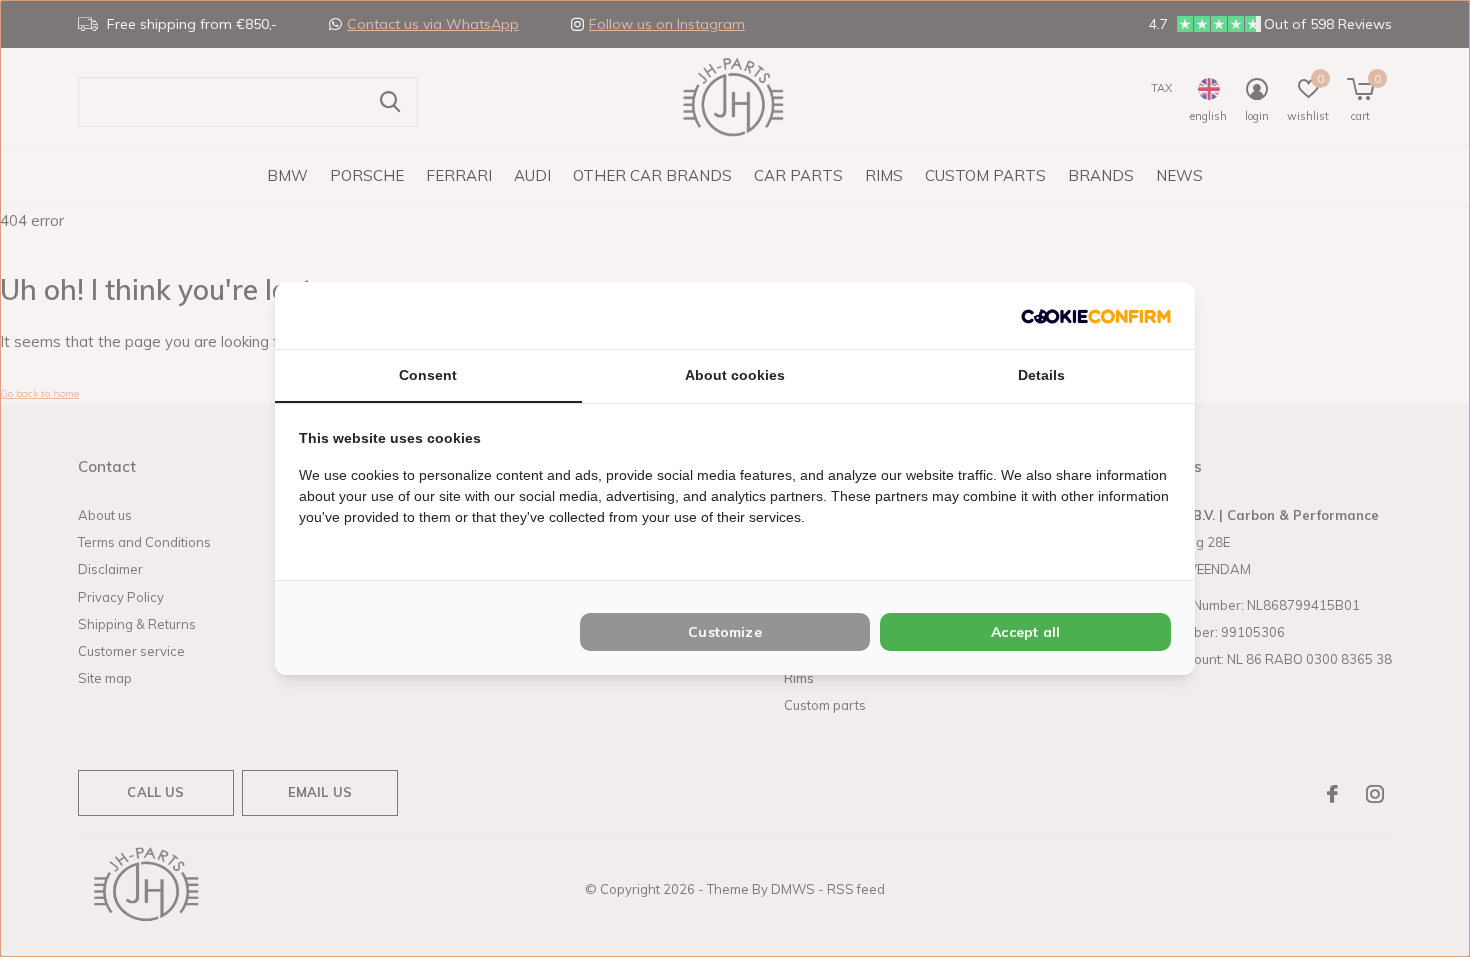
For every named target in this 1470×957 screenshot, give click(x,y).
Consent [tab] (428, 375)
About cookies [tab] (735, 375)
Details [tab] (1041, 375)
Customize (725, 632)
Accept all (1025, 632)
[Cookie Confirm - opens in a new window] (1096, 315)
